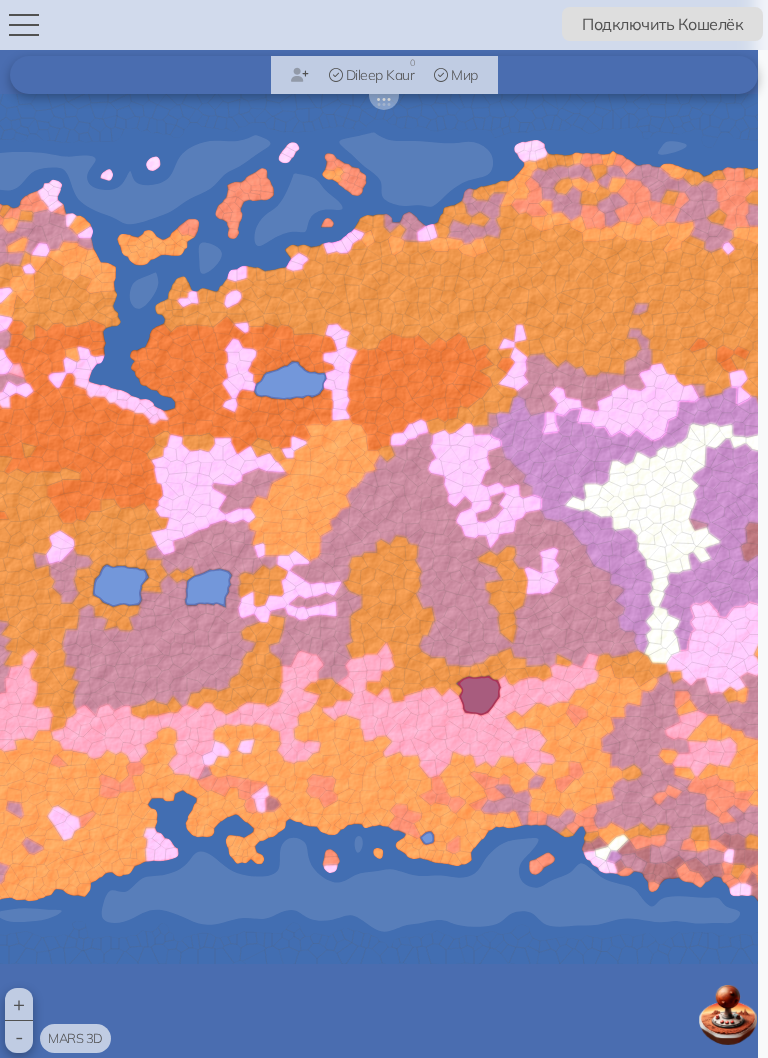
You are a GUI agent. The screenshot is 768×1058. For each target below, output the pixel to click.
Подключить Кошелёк (662, 24)
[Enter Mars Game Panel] (728, 1015)
